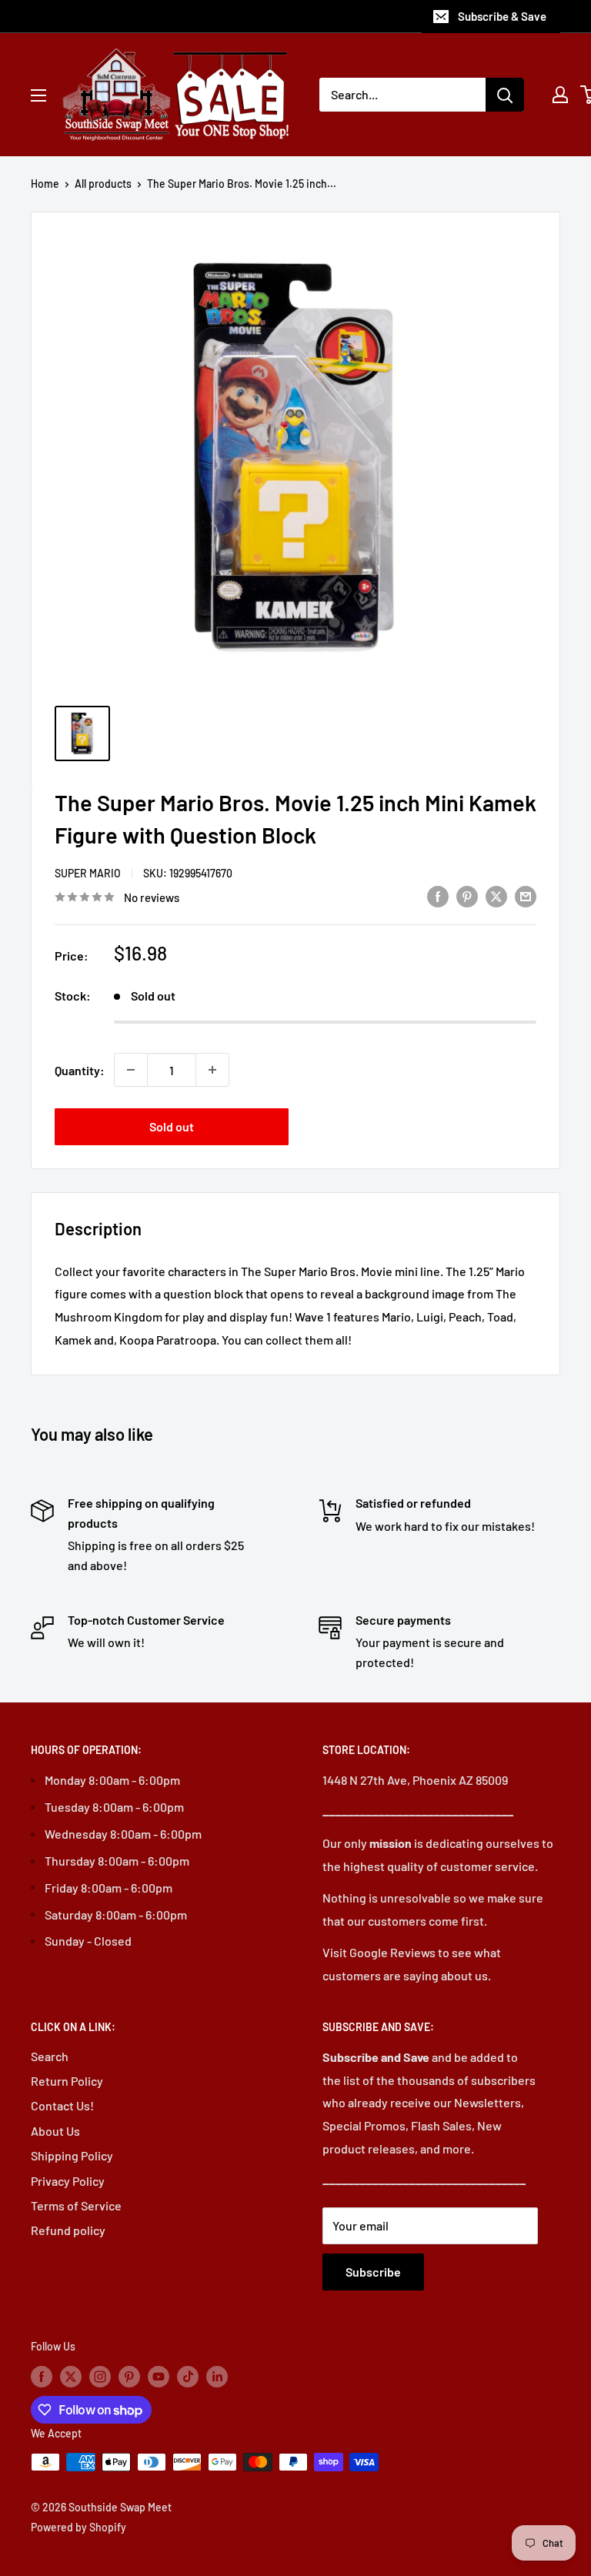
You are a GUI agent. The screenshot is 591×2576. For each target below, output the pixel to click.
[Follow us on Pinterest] (129, 2377)
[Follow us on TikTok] (188, 2377)
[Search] (505, 95)
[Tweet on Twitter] (496, 895)
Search (50, 2056)
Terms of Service (76, 2205)
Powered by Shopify (78, 2527)
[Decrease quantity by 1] (131, 1070)
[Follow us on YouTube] (159, 2377)
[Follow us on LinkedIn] (217, 2377)
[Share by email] (526, 895)
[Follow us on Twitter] (71, 2377)
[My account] (560, 95)
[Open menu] (38, 95)
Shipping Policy (72, 2155)
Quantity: (80, 1070)
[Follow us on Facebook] (42, 2377)
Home (45, 184)
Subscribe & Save (502, 16)
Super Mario (88, 873)
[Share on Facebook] (438, 895)
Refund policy (68, 2230)
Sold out (172, 1126)
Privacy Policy (68, 2181)
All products (103, 184)
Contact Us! (62, 2105)
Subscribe (373, 2272)
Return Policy (67, 2081)
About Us (55, 2131)
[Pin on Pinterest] (467, 895)
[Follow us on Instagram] (100, 2377)
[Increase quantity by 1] (212, 1070)
